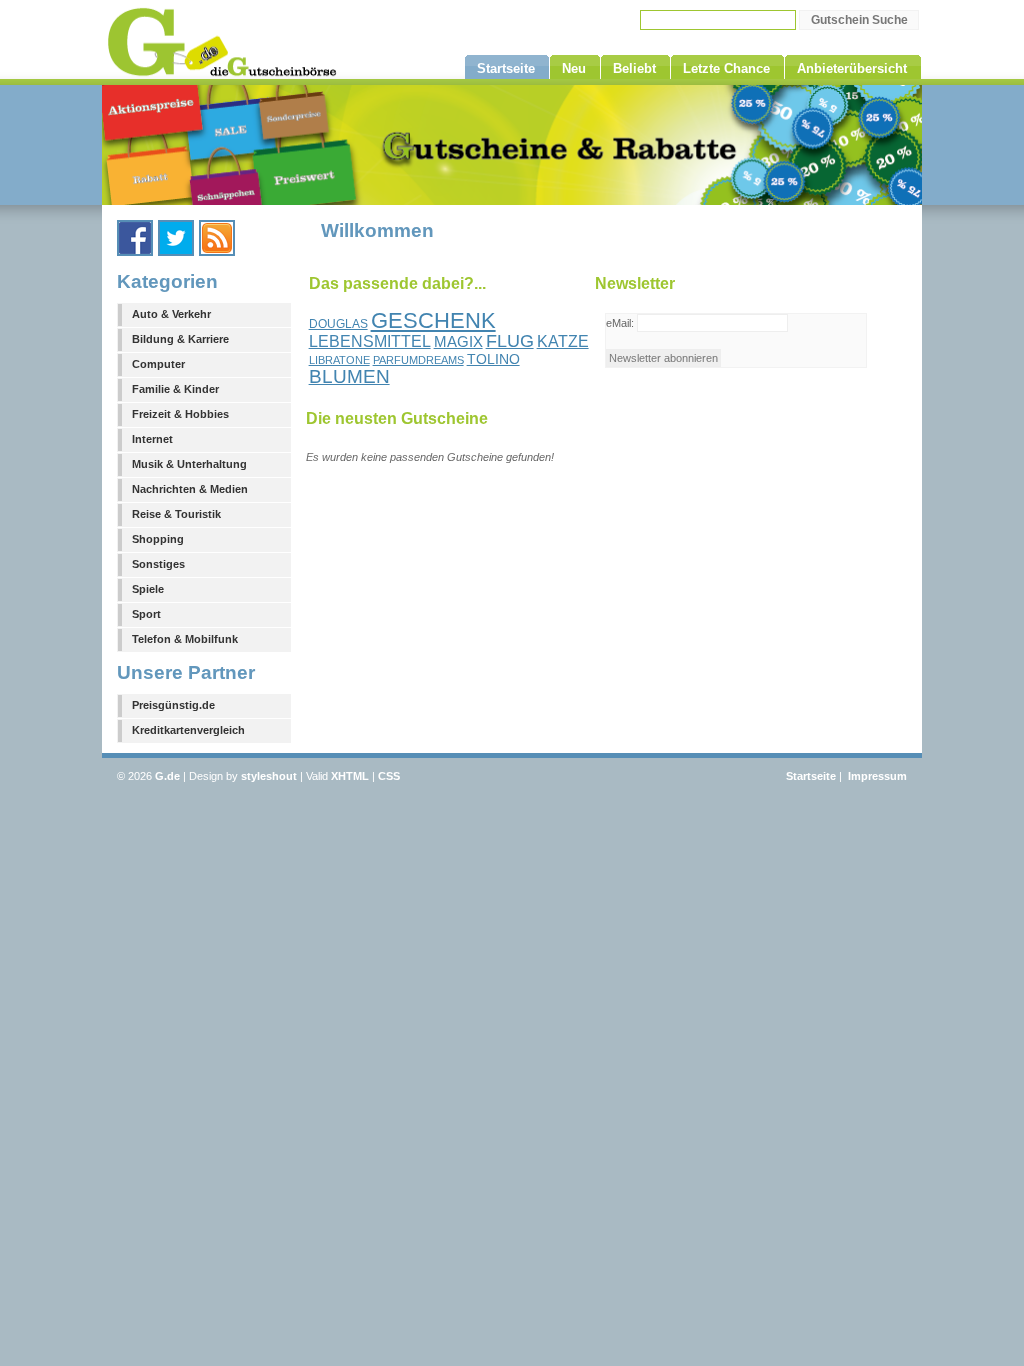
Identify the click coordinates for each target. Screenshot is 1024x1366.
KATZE (563, 341)
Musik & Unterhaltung (189, 464)
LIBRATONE (339, 360)
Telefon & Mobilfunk (185, 639)
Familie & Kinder (175, 389)
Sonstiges (158, 564)
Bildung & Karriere (180, 339)
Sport (146, 614)
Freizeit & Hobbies (180, 414)
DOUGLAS (338, 323)
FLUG (510, 341)
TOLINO (493, 359)
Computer (158, 364)
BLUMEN (349, 376)
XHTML (350, 776)
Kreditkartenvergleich (188, 730)
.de (167, 776)
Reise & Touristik (176, 514)
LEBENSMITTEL (370, 341)
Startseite (811, 776)
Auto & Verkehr (171, 314)
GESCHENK (433, 320)
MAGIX (458, 341)
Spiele (148, 589)
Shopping (158, 539)
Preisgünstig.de (173, 705)
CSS (389, 776)
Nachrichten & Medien (190, 489)
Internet (152, 439)
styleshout (269, 776)
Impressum (877, 776)
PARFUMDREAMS (418, 360)
